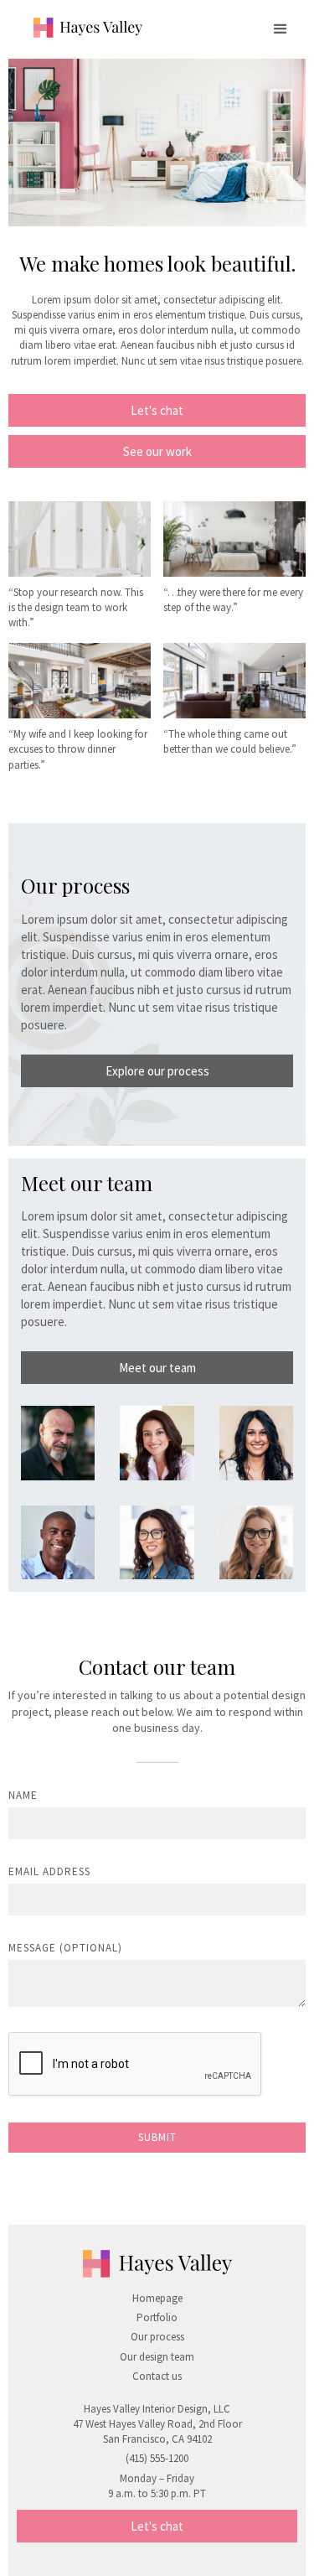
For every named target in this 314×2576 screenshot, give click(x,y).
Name (23, 1795)
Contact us (157, 2376)
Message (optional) (65, 1948)
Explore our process (157, 1071)
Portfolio (157, 2317)
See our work (157, 451)
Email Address (49, 1871)
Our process (157, 2337)
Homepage (157, 2298)
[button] (281, 29)
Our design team (157, 2357)
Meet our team (157, 1368)
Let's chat (157, 410)
